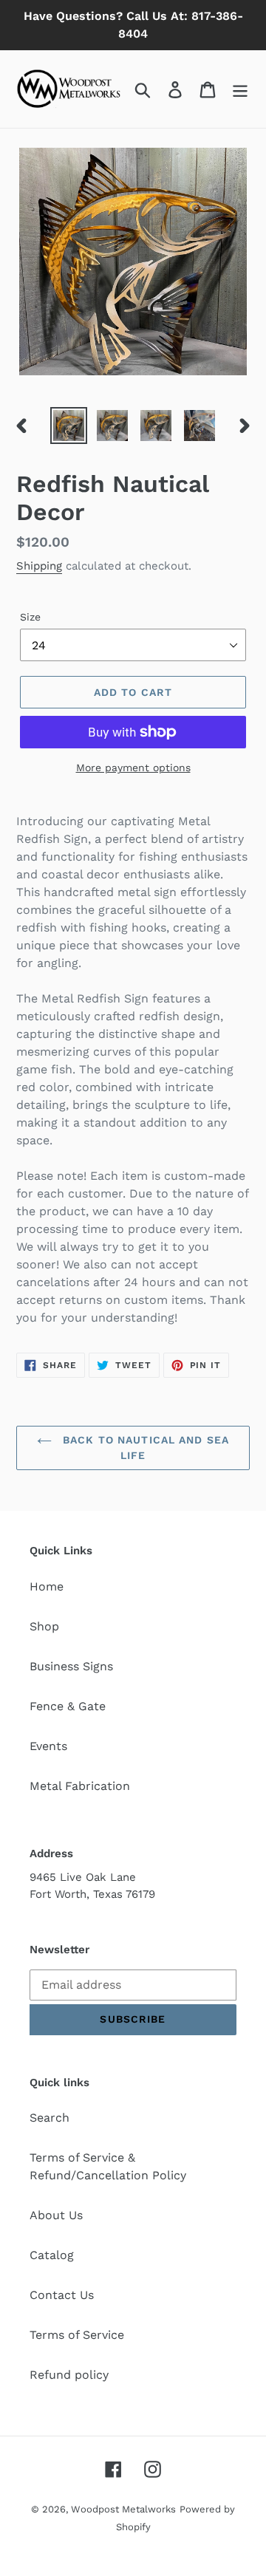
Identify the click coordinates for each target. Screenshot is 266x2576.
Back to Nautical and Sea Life (144, 1448)
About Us (56, 2215)
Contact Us (62, 2295)
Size (30, 617)
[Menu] (240, 89)
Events (48, 1746)
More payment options (133, 768)
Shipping (39, 566)
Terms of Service (77, 2335)
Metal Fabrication (80, 1786)
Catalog (52, 2255)
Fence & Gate (68, 1706)
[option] (68, 426)
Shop (44, 1626)
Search (50, 2118)
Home (47, 1586)
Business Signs (71, 1666)
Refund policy (69, 2375)
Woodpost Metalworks (123, 2509)
